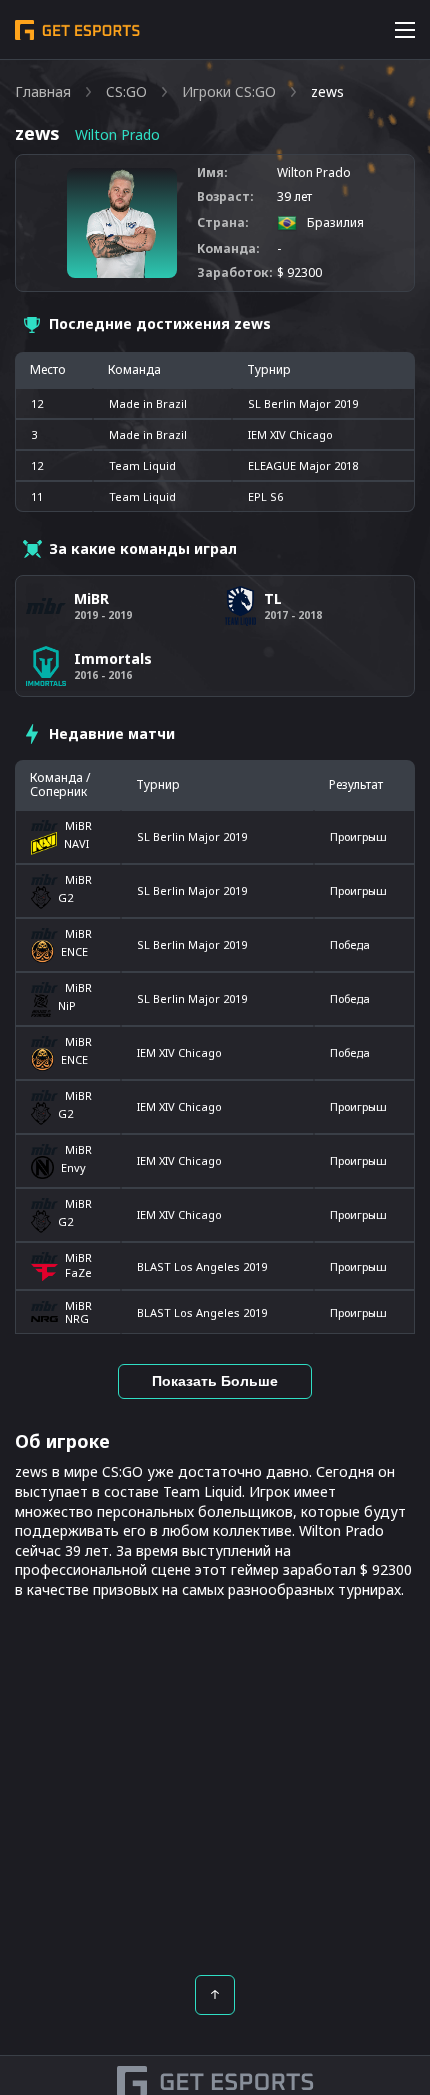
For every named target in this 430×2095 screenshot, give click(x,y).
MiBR (78, 825)
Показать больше (215, 1381)
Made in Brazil (148, 403)
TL (273, 598)
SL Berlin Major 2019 (192, 836)
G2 (65, 897)
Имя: (212, 173)
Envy (73, 1167)
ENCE (74, 951)
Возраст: (225, 197)
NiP (67, 1005)
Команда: (228, 249)
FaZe (78, 1272)
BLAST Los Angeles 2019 (202, 1266)
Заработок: (235, 273)
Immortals (113, 658)
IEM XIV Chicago (179, 1052)
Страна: (223, 223)
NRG (77, 1318)
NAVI (76, 843)
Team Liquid (142, 465)
